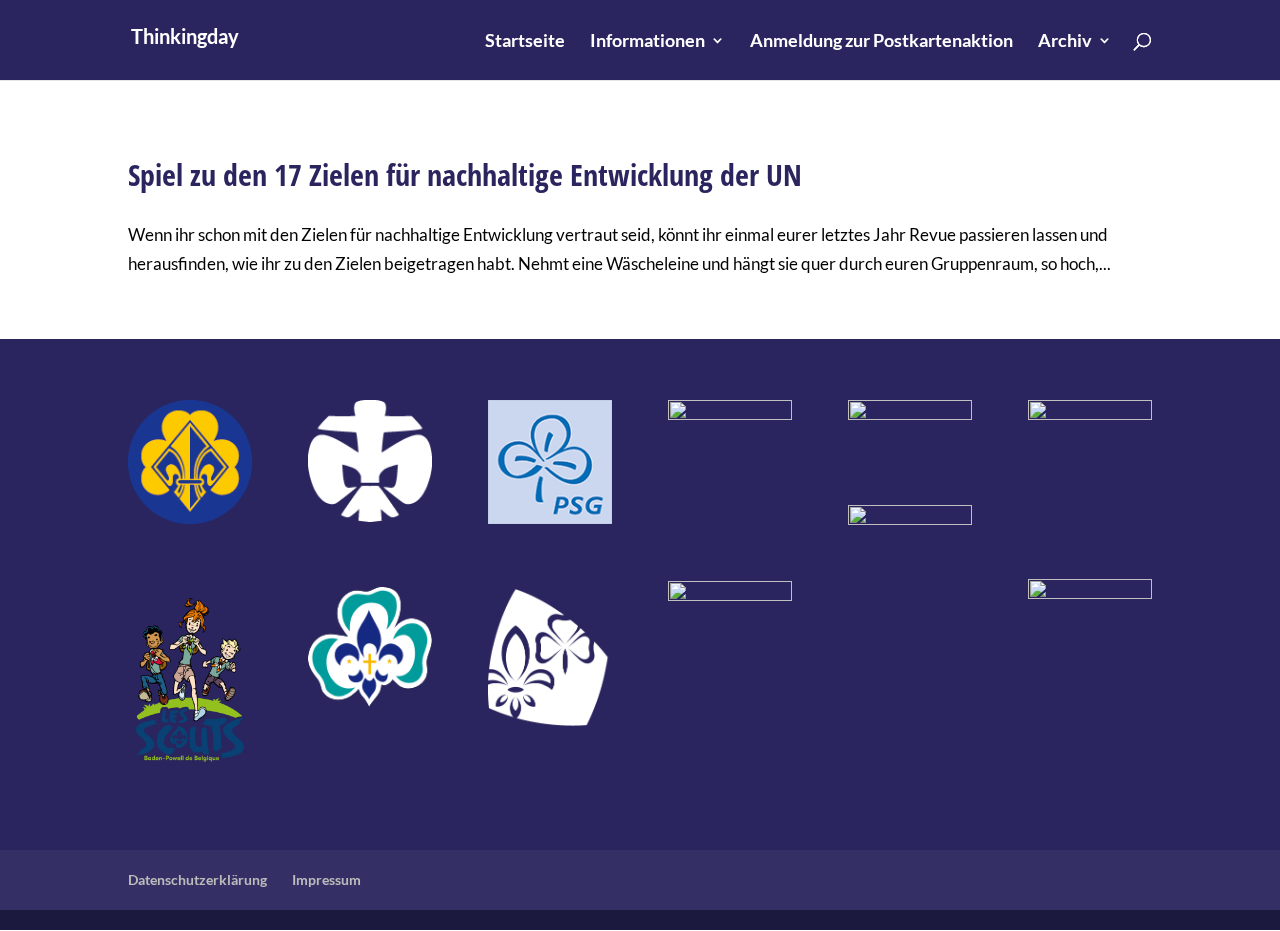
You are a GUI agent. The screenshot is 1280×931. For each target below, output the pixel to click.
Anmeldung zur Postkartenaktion (881, 42)
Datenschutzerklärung (197, 879)
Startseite (525, 42)
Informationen (647, 42)
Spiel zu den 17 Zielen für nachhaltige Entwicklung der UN (465, 174)
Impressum (326, 879)
